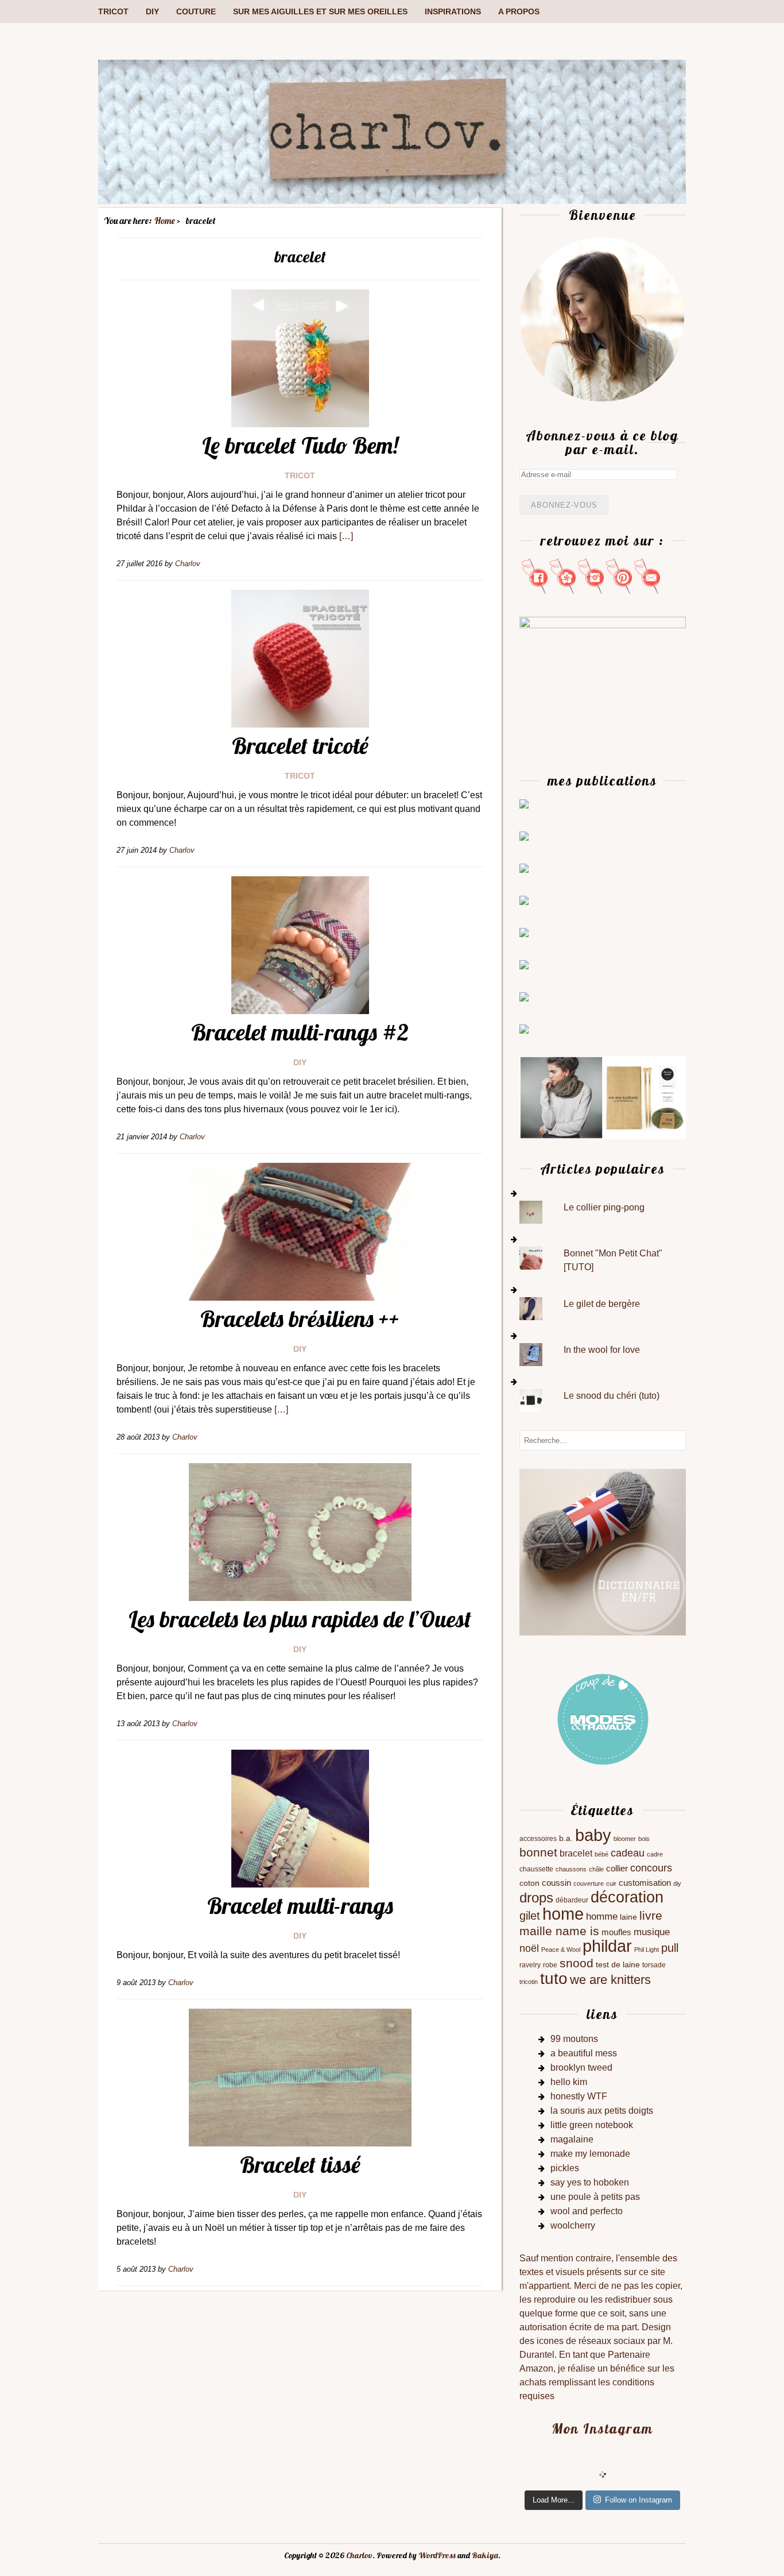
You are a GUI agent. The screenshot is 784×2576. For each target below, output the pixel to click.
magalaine (572, 2139)
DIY (152, 11)
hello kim (569, 2082)
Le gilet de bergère (602, 1304)
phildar (607, 1946)
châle (596, 1869)
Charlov (359, 2555)
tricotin (529, 1982)
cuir (611, 1883)
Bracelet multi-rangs (300, 1905)
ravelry (530, 1965)
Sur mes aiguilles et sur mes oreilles (320, 11)
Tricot (113, 11)
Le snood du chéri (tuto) (612, 1396)
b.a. (566, 1838)
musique (652, 1932)
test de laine (618, 1965)
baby (593, 1835)
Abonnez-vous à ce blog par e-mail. (602, 442)
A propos (519, 11)
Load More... (554, 2500)
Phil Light (647, 1950)
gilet (530, 1916)
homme (602, 1916)
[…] (346, 536)
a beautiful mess (584, 2053)
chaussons (571, 1869)
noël (529, 1948)
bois (644, 1839)
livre (651, 1915)
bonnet (538, 1852)
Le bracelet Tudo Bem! (300, 445)
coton (529, 1883)
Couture (196, 11)
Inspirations (453, 11)
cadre (655, 1854)
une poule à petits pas (595, 2197)
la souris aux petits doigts (602, 2111)
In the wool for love (602, 1350)
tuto (554, 1979)
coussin (556, 1883)
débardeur (572, 1900)
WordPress (437, 2555)
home (563, 1914)
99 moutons (574, 2039)
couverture (589, 1883)
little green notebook (592, 2125)
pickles (565, 2168)
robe (550, 1965)
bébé (601, 1854)
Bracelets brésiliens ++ (300, 1318)
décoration (627, 1897)
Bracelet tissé (300, 2164)
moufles (616, 1932)
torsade (654, 1965)
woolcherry (573, 2225)
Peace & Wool (561, 1950)
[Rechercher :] (603, 1440)
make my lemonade (590, 2154)
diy (677, 1883)
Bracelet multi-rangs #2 (300, 1032)
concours (651, 1868)
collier (617, 1869)
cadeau (628, 1853)
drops (536, 1898)
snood (577, 1963)
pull (670, 1948)
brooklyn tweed (581, 2068)
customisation (645, 1883)
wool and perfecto (587, 2211)
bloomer (625, 1839)
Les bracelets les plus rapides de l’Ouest (300, 1619)
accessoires (538, 1839)
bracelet (576, 1853)
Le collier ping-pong (604, 1207)
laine (628, 1917)
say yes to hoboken (590, 2182)
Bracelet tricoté (300, 745)
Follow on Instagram (639, 2500)
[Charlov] (392, 201)
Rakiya (485, 2555)
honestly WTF (579, 2096)
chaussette (536, 1869)
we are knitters (610, 1980)
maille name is (559, 1931)
